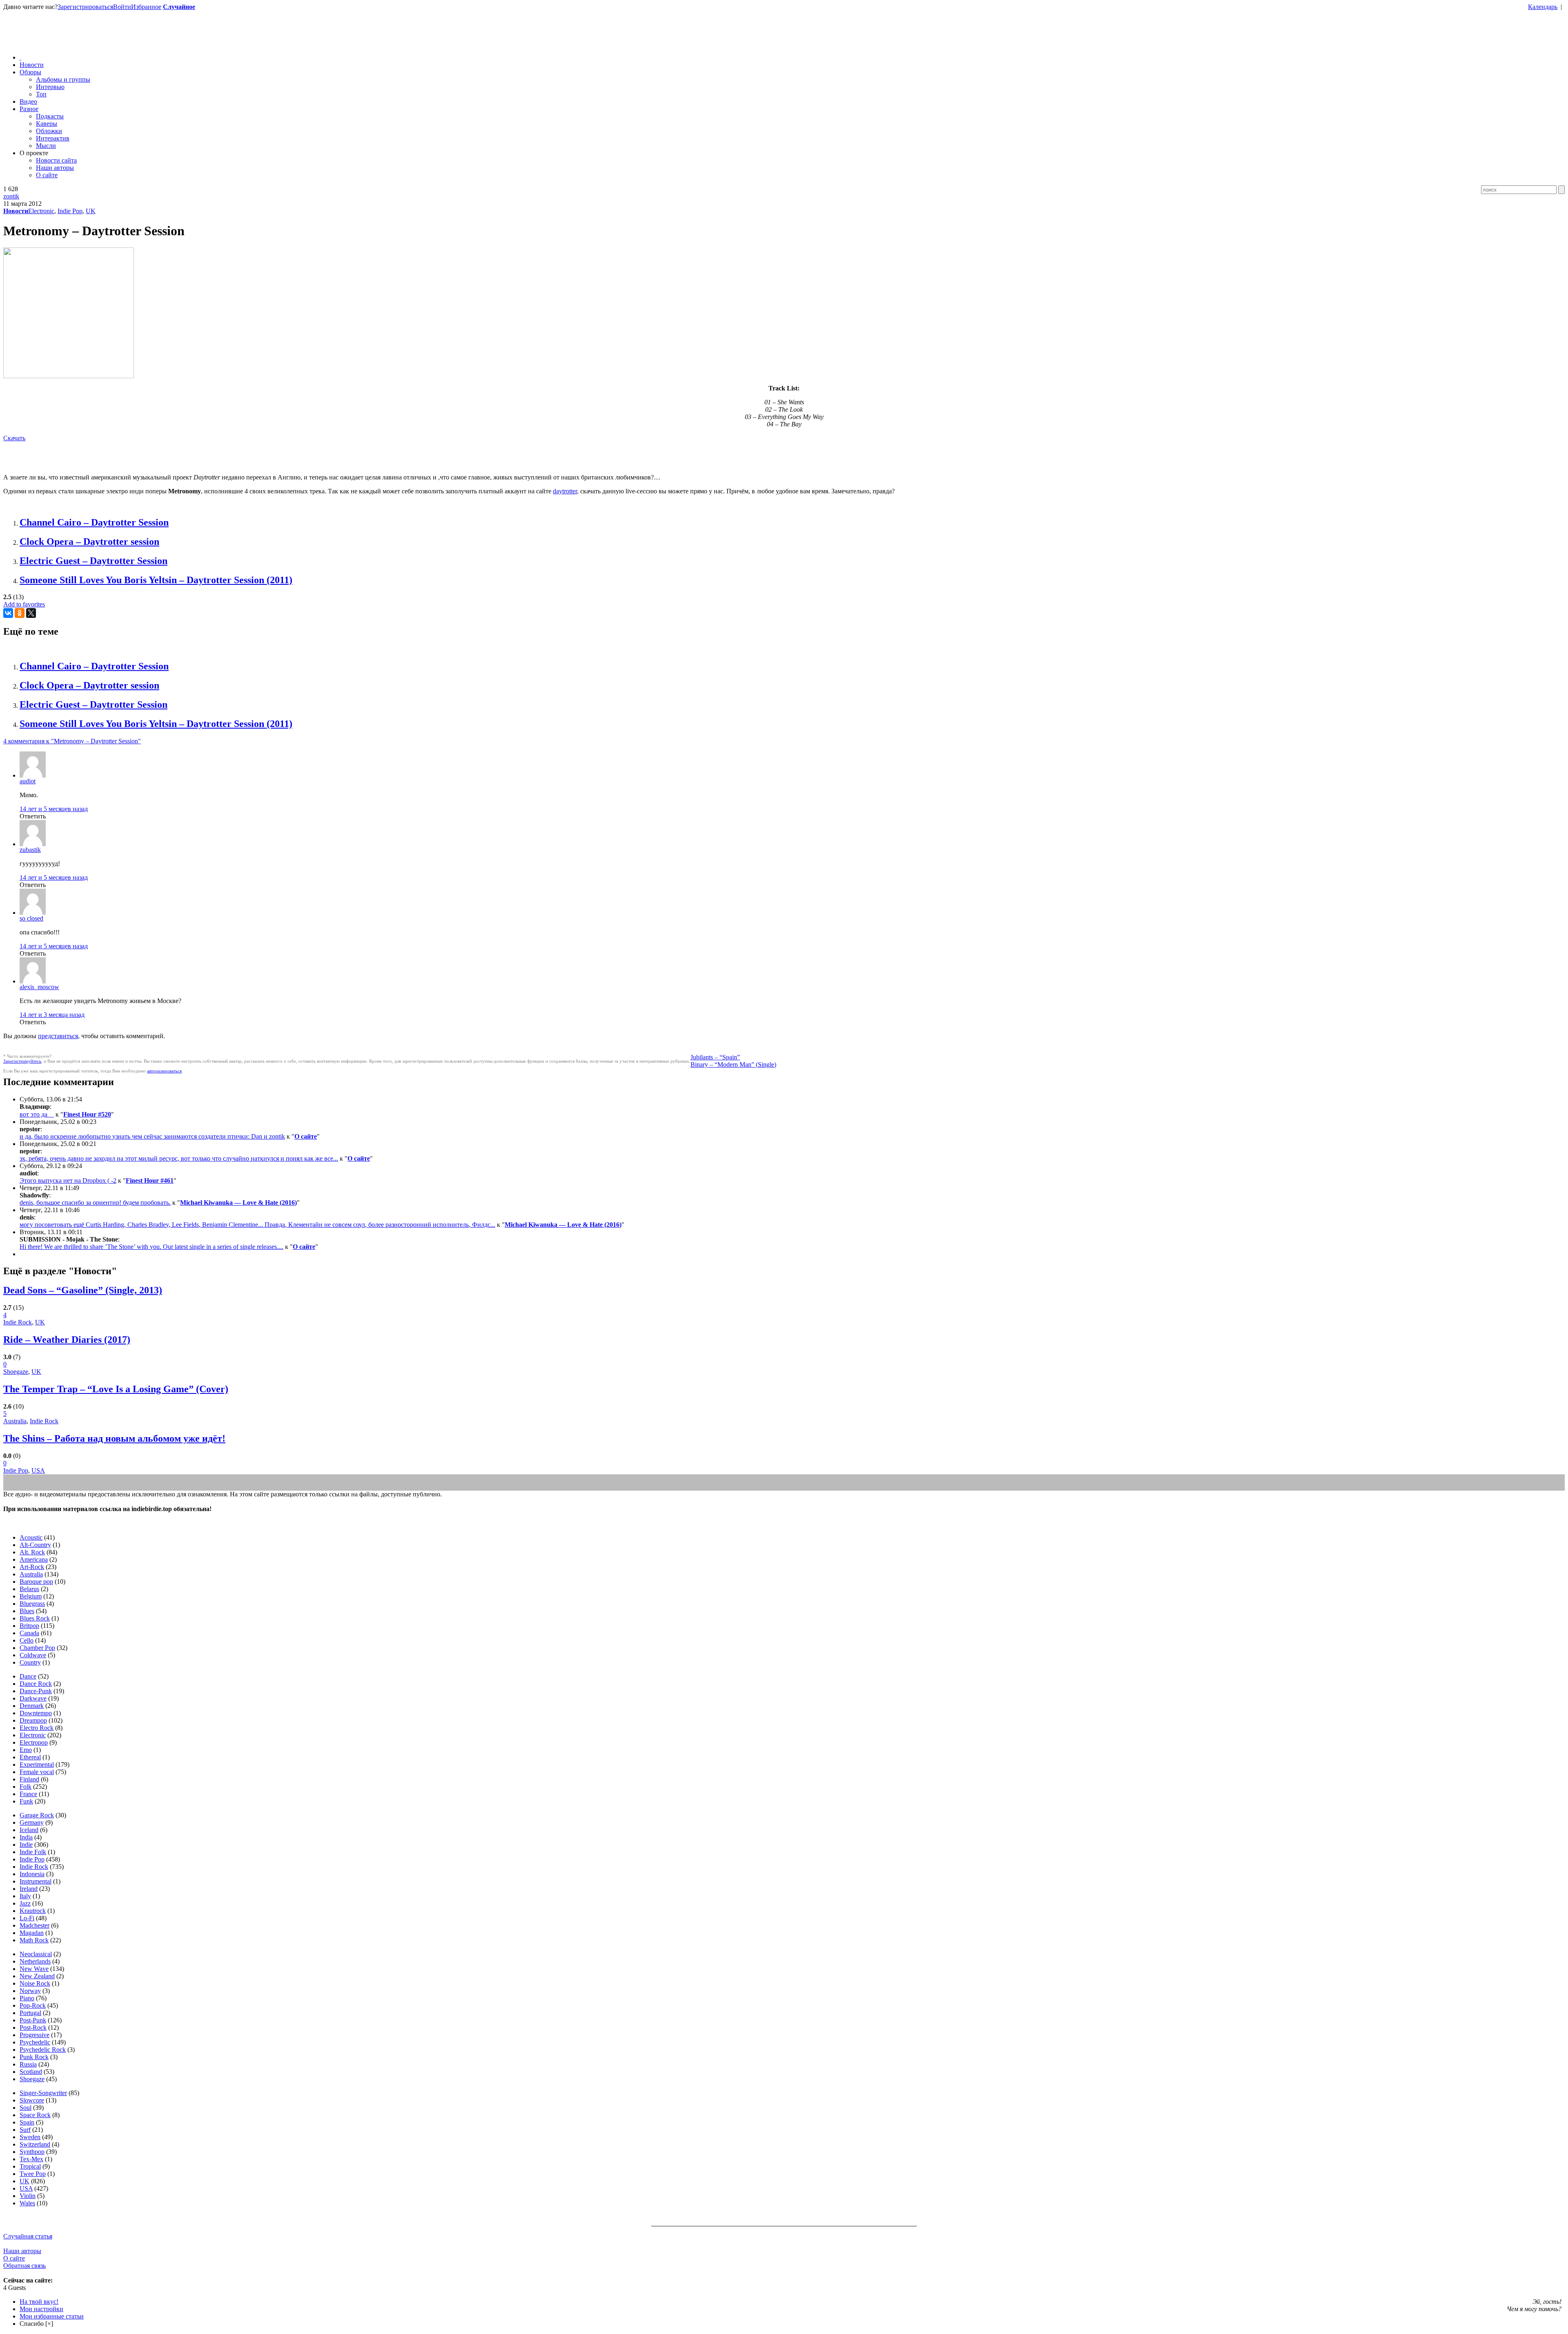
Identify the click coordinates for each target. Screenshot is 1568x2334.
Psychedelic (35, 2042)
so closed (31, 918)
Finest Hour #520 (87, 1114)
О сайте (47, 175)
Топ (41, 94)
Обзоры (30, 72)
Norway (30, 1991)
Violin (28, 2196)
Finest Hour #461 (150, 1180)
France (28, 1794)
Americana (34, 1559)
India (26, 1837)
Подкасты (50, 116)
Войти (122, 7)
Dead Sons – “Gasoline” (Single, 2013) (83, 1290)
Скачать (14, 438)
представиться (58, 1036)
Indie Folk (33, 1852)
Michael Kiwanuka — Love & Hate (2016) (238, 1203)
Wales (27, 2203)
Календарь (1543, 7)
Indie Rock (18, 1322)
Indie (26, 1845)
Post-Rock (33, 2027)
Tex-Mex (31, 2159)
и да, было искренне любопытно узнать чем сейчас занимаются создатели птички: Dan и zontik (152, 1136)
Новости (32, 65)
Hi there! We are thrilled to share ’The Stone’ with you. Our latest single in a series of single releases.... (151, 1247)
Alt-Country (35, 1545)
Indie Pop (70, 211)
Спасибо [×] (36, 2324)
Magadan (32, 1933)
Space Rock (35, 2115)
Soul (26, 2108)
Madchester (35, 1925)
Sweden (30, 2137)
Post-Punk (33, 2020)
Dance (28, 1676)
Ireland (29, 1889)
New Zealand (37, 1976)
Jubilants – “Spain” (715, 1057)
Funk (26, 1801)
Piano (27, 1998)
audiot (28, 781)
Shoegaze (16, 1372)
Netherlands (35, 1961)
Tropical (30, 2166)
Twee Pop (33, 2174)
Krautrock (33, 1911)
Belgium (31, 1596)
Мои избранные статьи (52, 2316)
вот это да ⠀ (37, 1114)
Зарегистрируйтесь (22, 1061)
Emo (26, 1750)
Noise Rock (35, 1983)
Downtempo (36, 1713)
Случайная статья (28, 2236)
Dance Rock (36, 1684)
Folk (26, 1787)
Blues (27, 1611)
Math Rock (34, 1940)
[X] (31, 613)
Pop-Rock (33, 2005)
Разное (29, 109)
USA (38, 1470)
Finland (29, 1779)
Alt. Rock (32, 1552)
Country (30, 1662)
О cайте (14, 2258)
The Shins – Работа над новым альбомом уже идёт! (114, 1438)
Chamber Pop (37, 1648)
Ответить (33, 816)
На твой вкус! (39, 2302)
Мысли (46, 146)
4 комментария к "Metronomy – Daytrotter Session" (72, 741)
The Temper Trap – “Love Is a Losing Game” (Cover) (116, 1389)
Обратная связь (24, 2266)
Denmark (32, 1706)
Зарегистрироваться (85, 7)
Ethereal (30, 1757)
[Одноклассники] (20, 613)
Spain (27, 2122)
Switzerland (35, 2144)
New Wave (34, 1969)
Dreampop (33, 1720)
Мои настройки (41, 2309)
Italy (25, 1896)
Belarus (29, 1589)
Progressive (35, 2035)
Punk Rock (34, 2057)
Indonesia (32, 1874)
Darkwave (33, 1698)
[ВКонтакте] (8, 613)
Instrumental (36, 1881)
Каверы (47, 124)
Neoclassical (36, 1954)
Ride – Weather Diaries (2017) (67, 1340)
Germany (32, 1822)
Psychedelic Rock (43, 2050)
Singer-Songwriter (43, 2093)
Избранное (146, 7)
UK (91, 211)
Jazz (25, 1903)
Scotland (31, 2072)
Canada (29, 1633)
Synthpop (32, 2152)
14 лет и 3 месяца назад (52, 1015)
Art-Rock (32, 1567)
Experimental (37, 1764)
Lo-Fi (27, 1918)
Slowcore (32, 2100)
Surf (25, 2130)
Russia (28, 2064)
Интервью (50, 87)
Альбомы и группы (63, 79)
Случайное (179, 7)
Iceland (29, 1830)
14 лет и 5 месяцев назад (54, 809)
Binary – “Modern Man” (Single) (733, 1064)
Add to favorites (24, 604)
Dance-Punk (36, 1691)
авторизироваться (164, 1071)
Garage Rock (37, 1815)
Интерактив (53, 138)
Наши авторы (55, 168)
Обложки (49, 131)
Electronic (41, 211)
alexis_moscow (39, 987)
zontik (11, 196)
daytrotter (565, 491)
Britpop (29, 1626)
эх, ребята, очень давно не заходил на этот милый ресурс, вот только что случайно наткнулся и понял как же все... (179, 1158)
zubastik (30, 850)
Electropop (34, 1742)
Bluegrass (32, 1604)
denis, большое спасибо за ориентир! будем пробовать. (95, 1203)
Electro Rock (37, 1728)
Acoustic (31, 1537)
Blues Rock (35, 1618)
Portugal (30, 2013)
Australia (15, 1421)
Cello (27, 1640)
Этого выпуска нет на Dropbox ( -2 (68, 1180)
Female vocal (37, 1772)
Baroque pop (36, 1582)
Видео (28, 101)
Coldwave (33, 1655)
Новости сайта (56, 160)
